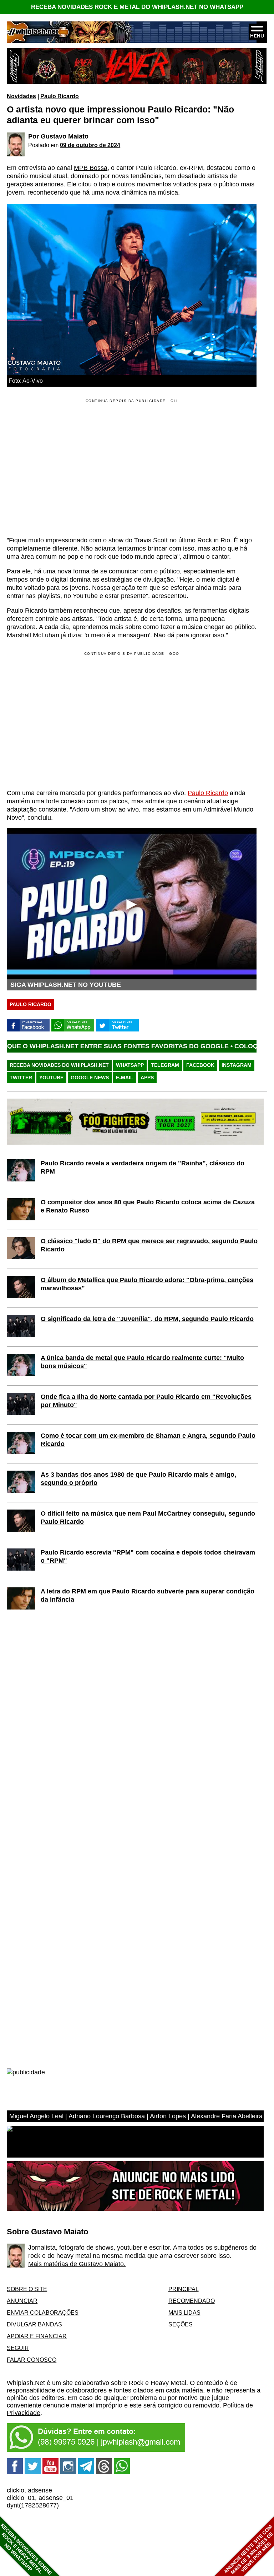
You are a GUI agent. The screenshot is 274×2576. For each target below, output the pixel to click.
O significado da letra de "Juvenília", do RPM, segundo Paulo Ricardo (147, 1319)
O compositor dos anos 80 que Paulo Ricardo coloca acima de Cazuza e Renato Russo (148, 1206)
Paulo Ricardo (60, 96)
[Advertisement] (67, 720)
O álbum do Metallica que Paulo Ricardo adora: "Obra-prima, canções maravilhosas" (147, 1284)
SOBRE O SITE (27, 2289)
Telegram (165, 1065)
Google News (90, 1078)
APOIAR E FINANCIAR (37, 2336)
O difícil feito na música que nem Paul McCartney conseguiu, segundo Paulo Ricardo (148, 1518)
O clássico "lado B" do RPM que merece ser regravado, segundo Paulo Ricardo (149, 1245)
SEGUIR (18, 2348)
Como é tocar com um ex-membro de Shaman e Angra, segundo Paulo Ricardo (148, 1440)
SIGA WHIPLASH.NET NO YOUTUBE (66, 985)
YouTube (51, 1078)
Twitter (21, 1078)
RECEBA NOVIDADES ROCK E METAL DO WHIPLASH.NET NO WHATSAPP (137, 7)
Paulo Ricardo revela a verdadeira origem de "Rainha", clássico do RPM (143, 1167)
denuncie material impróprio (83, 2405)
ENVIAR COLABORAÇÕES (43, 2313)
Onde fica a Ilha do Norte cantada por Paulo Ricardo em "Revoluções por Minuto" (146, 1401)
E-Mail (125, 1078)
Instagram (237, 1065)
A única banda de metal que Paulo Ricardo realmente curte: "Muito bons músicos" (142, 1362)
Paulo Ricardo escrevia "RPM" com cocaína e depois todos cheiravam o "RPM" (148, 1556)
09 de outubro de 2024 (90, 145)
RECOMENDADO (192, 2301)
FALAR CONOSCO (32, 2360)
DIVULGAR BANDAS (34, 2324)
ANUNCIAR (22, 2301)
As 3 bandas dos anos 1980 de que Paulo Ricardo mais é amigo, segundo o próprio (138, 1479)
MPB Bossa (91, 168)
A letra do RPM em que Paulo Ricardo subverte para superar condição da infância (148, 1595)
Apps (147, 1078)
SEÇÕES (181, 2324)
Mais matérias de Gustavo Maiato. (77, 2264)
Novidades (21, 96)
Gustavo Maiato (65, 136)
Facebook (200, 1065)
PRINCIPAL (184, 2289)
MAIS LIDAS (184, 2313)
